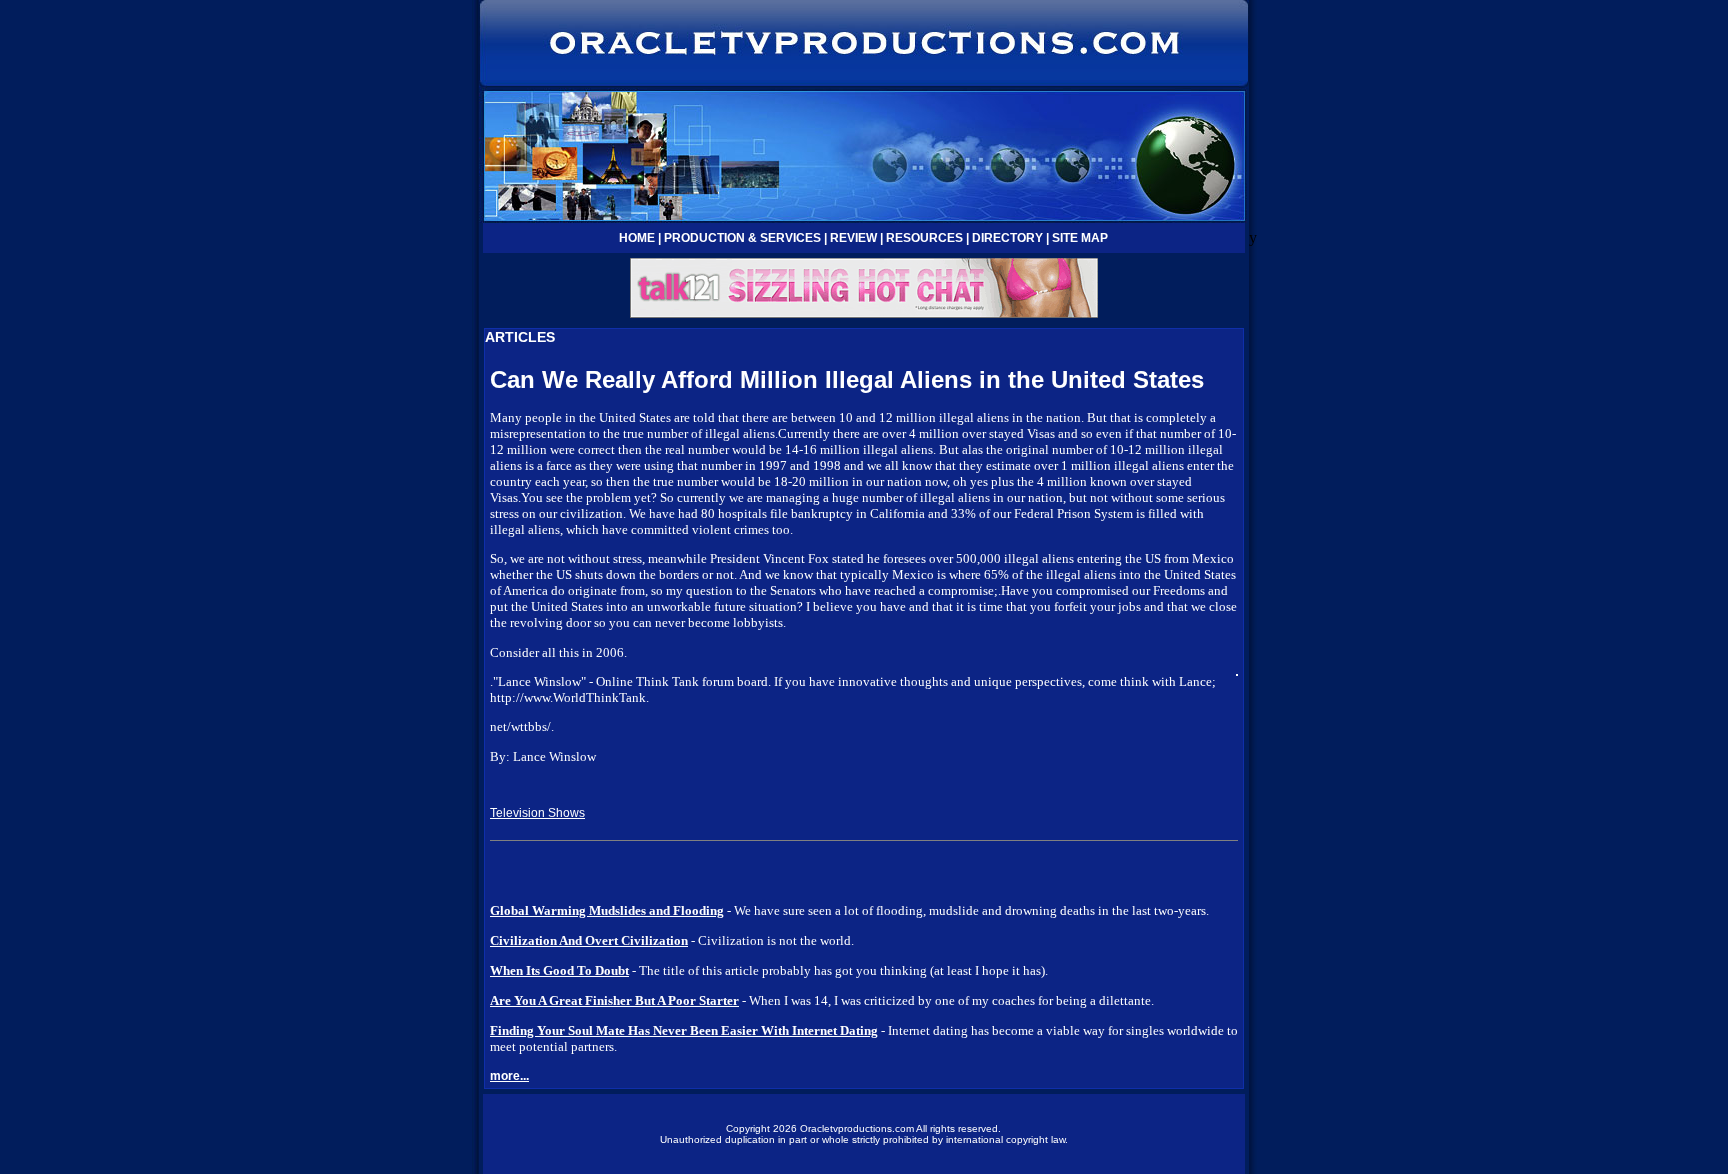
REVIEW (853, 238)
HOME (637, 238)
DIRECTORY (1007, 238)
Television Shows (537, 813)
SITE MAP (1080, 238)
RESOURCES (924, 238)
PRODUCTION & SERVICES (742, 238)
